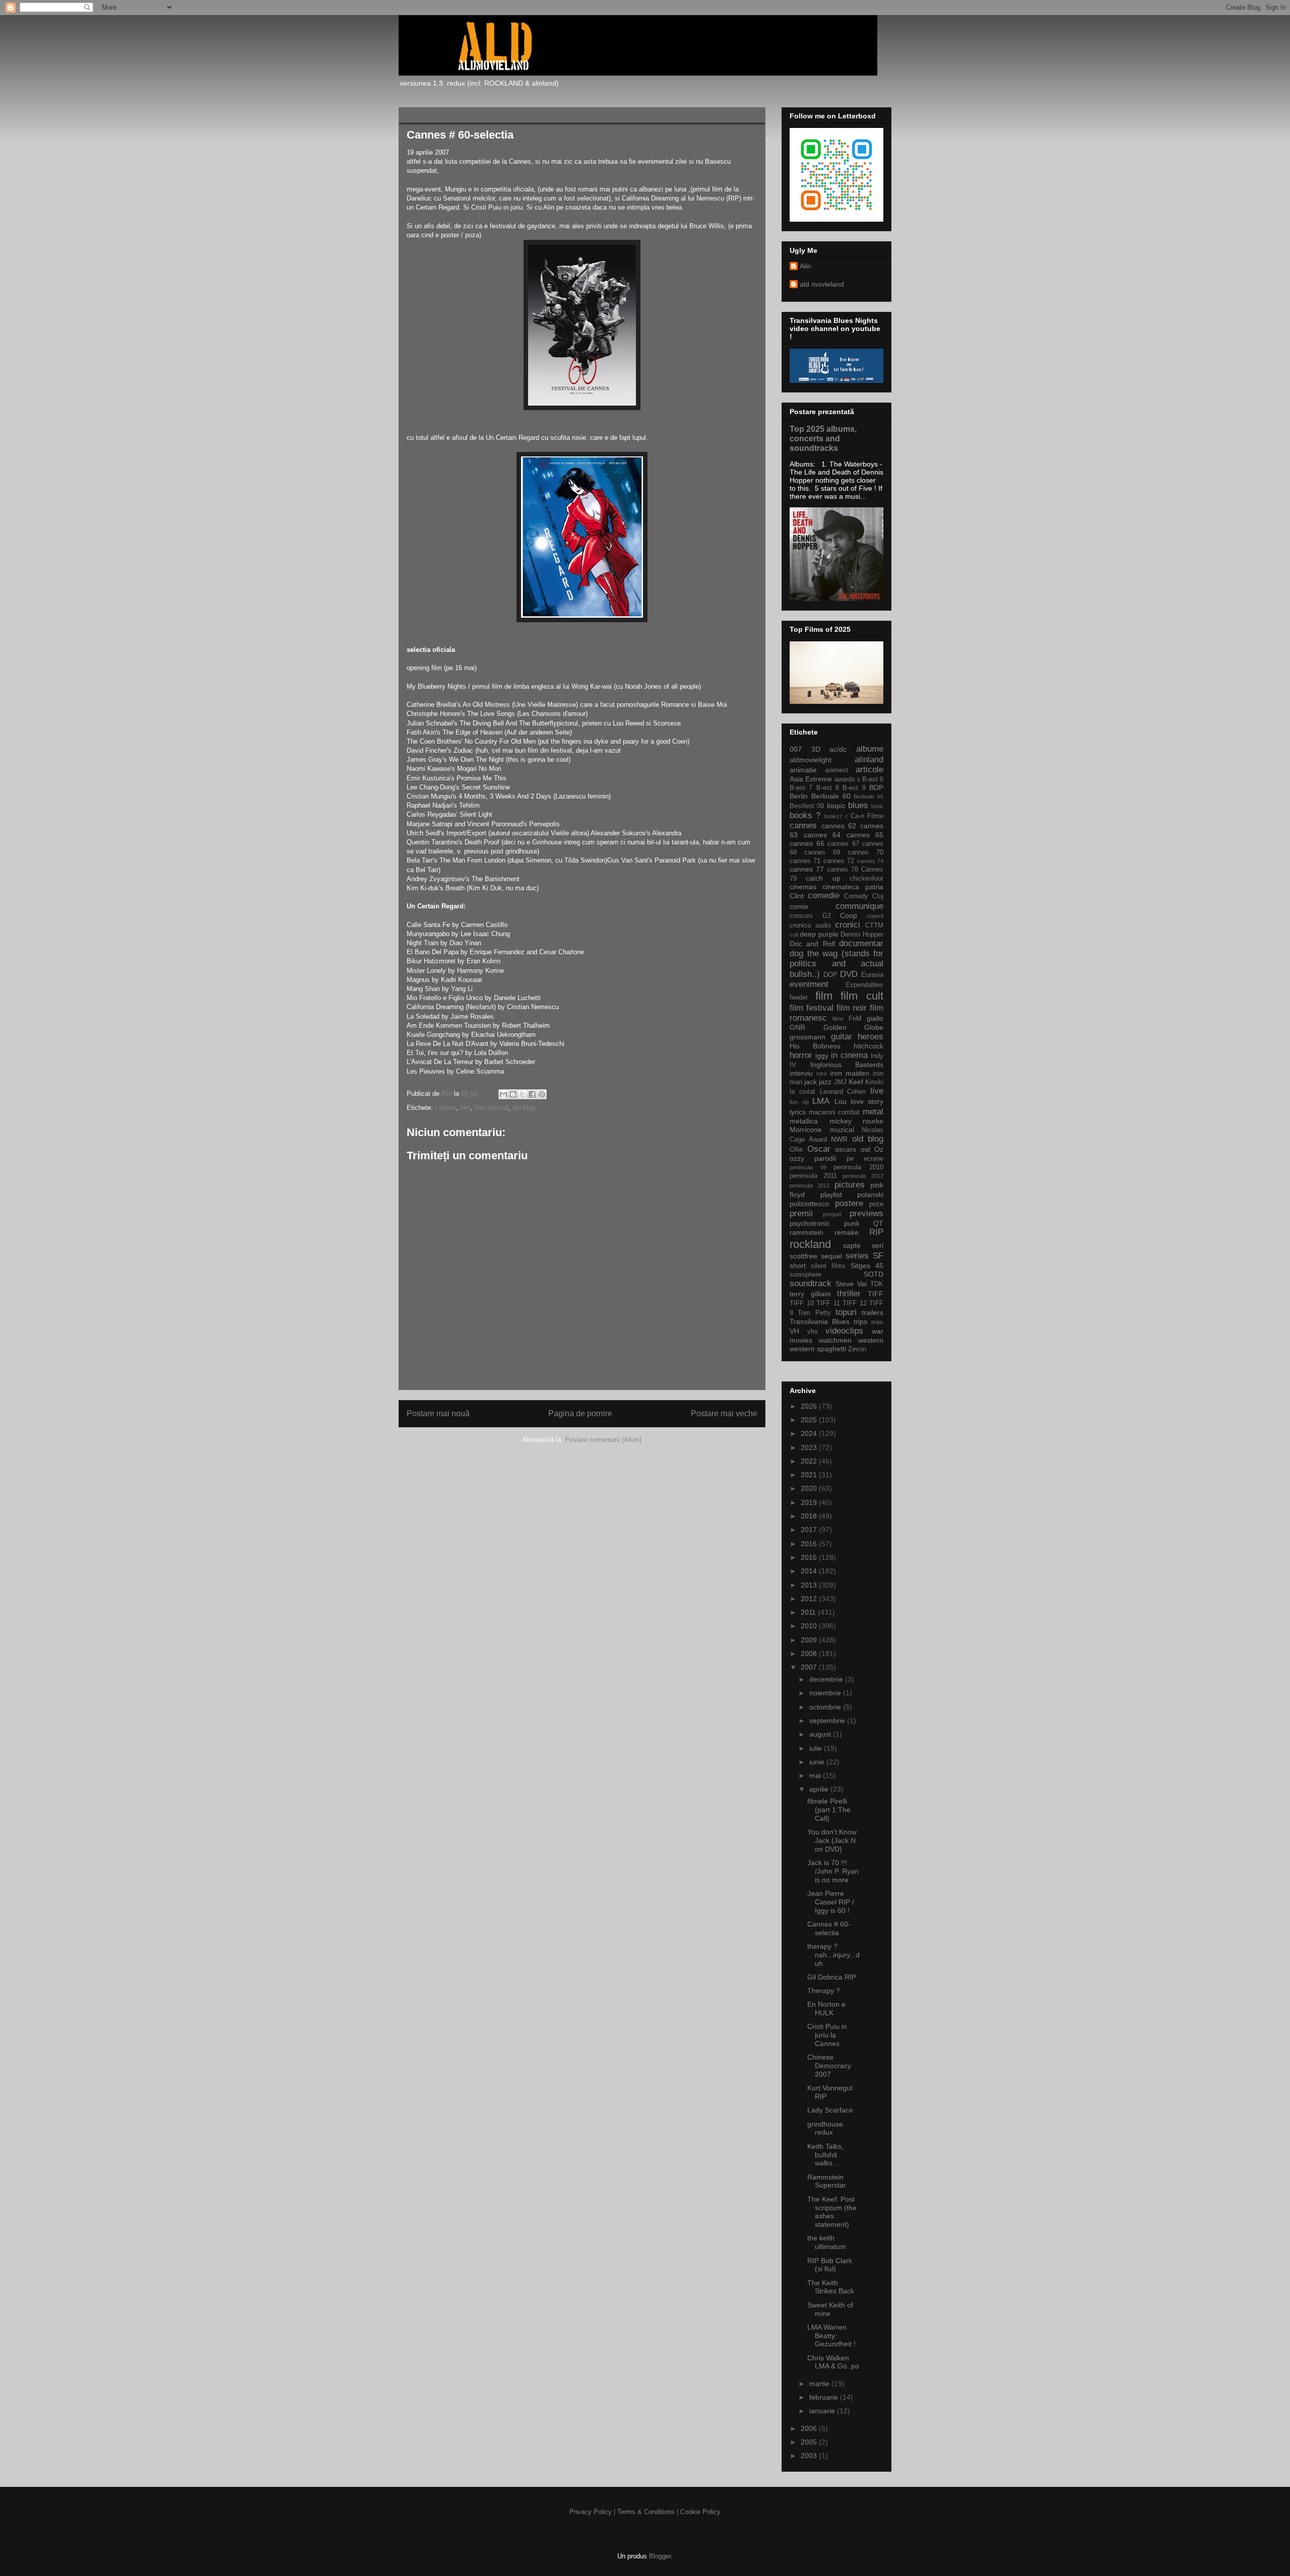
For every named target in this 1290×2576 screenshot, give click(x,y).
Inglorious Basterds (847, 1065)
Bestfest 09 (807, 806)
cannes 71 (805, 861)
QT (878, 1223)
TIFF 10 (802, 1303)
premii (801, 1213)
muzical (842, 1130)
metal (873, 1112)
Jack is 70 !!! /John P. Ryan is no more (833, 1871)
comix (799, 906)
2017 (810, 1530)
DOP (830, 975)
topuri (846, 1312)
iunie (818, 1762)
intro (822, 1074)
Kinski (874, 1082)
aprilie (820, 1789)
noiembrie (826, 1693)
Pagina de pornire (580, 1413)
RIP (876, 1232)
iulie (817, 1748)
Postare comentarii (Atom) (603, 1440)
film (465, 1108)
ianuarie (823, 2411)
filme (838, 1019)
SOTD (874, 1274)
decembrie (827, 1679)
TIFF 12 (855, 1303)
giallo (875, 1018)
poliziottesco (809, 1204)
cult (794, 935)
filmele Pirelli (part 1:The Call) (829, 1810)
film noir (852, 1008)
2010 (810, 1626)
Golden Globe (854, 1027)
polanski (870, 1195)
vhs (813, 1332)
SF (878, 1256)
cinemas (803, 887)
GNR (797, 1027)
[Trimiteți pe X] (523, 1094)
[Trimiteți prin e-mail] (503, 1094)
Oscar (819, 1149)
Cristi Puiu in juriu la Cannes (827, 2035)
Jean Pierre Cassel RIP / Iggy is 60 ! (831, 1902)
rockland (810, 1244)
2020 (810, 1488)
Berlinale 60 (831, 796)
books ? (805, 815)
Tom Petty (814, 1313)
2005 (810, 2442)
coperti (875, 916)
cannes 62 (839, 826)
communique (859, 906)
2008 (810, 1654)
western (871, 1340)
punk (852, 1223)
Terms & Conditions (646, 2512)
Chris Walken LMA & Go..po (833, 2362)
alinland (869, 759)
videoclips (844, 1331)
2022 (810, 1461)
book (877, 806)
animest (836, 770)
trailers (873, 1312)
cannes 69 (822, 852)
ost (865, 1149)
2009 (810, 1640)
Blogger (660, 2556)
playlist (831, 1195)
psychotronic (810, 1223)
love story (867, 1101)
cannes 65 (865, 835)
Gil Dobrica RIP (832, 1977)
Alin (805, 266)
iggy (822, 1055)
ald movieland (822, 284)
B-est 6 (873, 779)
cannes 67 (843, 844)
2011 (809, 1612)
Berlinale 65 (868, 797)
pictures (850, 1185)
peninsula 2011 (813, 1176)
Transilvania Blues (820, 1322)
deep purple (819, 934)
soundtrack (811, 1283)
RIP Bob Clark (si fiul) (830, 2265)
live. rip (799, 1102)
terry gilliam (810, 1294)
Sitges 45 (867, 1266)
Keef (856, 1082)
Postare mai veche (724, 1413)
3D (816, 749)
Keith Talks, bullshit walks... (825, 2155)
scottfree (803, 1256)
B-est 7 (801, 788)
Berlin (799, 796)
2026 (810, 1406)
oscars (846, 1149)
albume (870, 749)
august (821, 1734)
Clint (797, 896)
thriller (849, 1294)
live (877, 1091)
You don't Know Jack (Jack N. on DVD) (832, 1840)
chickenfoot (866, 879)
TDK (877, 1284)
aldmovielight (811, 760)
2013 (810, 1585)
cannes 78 (843, 870)
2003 (810, 2456)
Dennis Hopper (862, 935)
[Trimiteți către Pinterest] (542, 1094)
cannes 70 (865, 852)
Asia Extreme (811, 779)
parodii (825, 1158)
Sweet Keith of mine (830, 2309)
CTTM (874, 926)
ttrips (877, 1322)
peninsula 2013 (810, 1185)
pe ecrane (865, 1159)
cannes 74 (870, 861)
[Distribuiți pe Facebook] (532, 1094)
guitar (842, 1037)
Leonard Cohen (843, 1092)
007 (796, 749)
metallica (804, 1121)
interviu (801, 1073)
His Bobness (815, 1046)
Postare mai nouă (438, 1413)
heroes (870, 1037)
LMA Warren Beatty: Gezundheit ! (831, 2336)
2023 (810, 1447)
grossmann (808, 1037)
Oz (879, 1149)
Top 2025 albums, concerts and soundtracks (823, 438)
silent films (828, 1266)
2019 (810, 1502)
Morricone (806, 1130)
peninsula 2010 (858, 1167)
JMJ (840, 1082)
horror (801, 1055)
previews (866, 1213)
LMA (821, 1101)
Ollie (796, 1150)
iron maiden (850, 1073)
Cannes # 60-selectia (829, 1928)
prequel (832, 1214)
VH (794, 1331)
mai (816, 1775)
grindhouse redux (825, 2128)
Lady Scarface (830, 2110)
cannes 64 (822, 835)
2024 (810, 1433)
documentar (861, 943)
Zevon (857, 1349)
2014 (810, 1571)
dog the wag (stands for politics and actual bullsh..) (836, 964)
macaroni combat (834, 1112)
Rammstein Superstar (827, 2181)
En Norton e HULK (826, 2008)
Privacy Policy (591, 2512)
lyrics (798, 1112)
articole (869, 770)
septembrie (828, 1721)
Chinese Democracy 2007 (829, 2066)
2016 (810, 1544)
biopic (836, 806)
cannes (445, 1108)
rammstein (807, 1232)
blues (858, 805)
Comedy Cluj (864, 896)
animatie (803, 770)
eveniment (809, 984)
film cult (862, 996)
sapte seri (863, 1245)
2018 (810, 1516)
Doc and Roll (812, 944)
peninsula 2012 (863, 1176)
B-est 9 (854, 788)
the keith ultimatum (827, 2242)
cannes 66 (807, 843)
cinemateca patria (853, 887)
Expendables (864, 985)
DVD (849, 974)
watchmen (835, 1340)
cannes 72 (839, 861)
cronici (848, 925)
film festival (492, 1108)
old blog (524, 1108)
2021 (810, 1475)
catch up (823, 878)
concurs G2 (810, 916)
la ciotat (802, 1092)
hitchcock (868, 1046)
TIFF (876, 1294)
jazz (825, 1082)
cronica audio (810, 926)
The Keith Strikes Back (831, 2287)
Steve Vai (851, 1284)
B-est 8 (828, 788)
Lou (841, 1101)
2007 (810, 1667)
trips (860, 1322)
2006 (810, 2428)
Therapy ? (824, 1991)
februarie (825, 2397)
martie (820, 2384)
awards (845, 779)
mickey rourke (857, 1121)
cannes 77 (807, 869)
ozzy (797, 1158)
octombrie (826, 1707)
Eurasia (872, 975)
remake (847, 1232)
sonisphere (805, 1275)
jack (811, 1082)
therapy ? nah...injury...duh (833, 1955)
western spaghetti (818, 1349)
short (798, 1266)
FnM (855, 1019)
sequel (831, 1256)
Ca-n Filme (867, 816)
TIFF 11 (828, 1303)
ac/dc (838, 749)
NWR (839, 1139)
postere (849, 1203)
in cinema (849, 1055)
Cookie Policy (700, 2512)
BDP (876, 787)
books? (833, 816)
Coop (849, 915)
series (857, 1256)
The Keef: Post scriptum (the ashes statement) (832, 2212)
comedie (824, 896)
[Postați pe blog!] (513, 1094)
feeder (799, 998)
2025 (810, 1420)
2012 (810, 1599)
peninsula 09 (808, 1167)
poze (876, 1204)
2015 (810, 1557)
